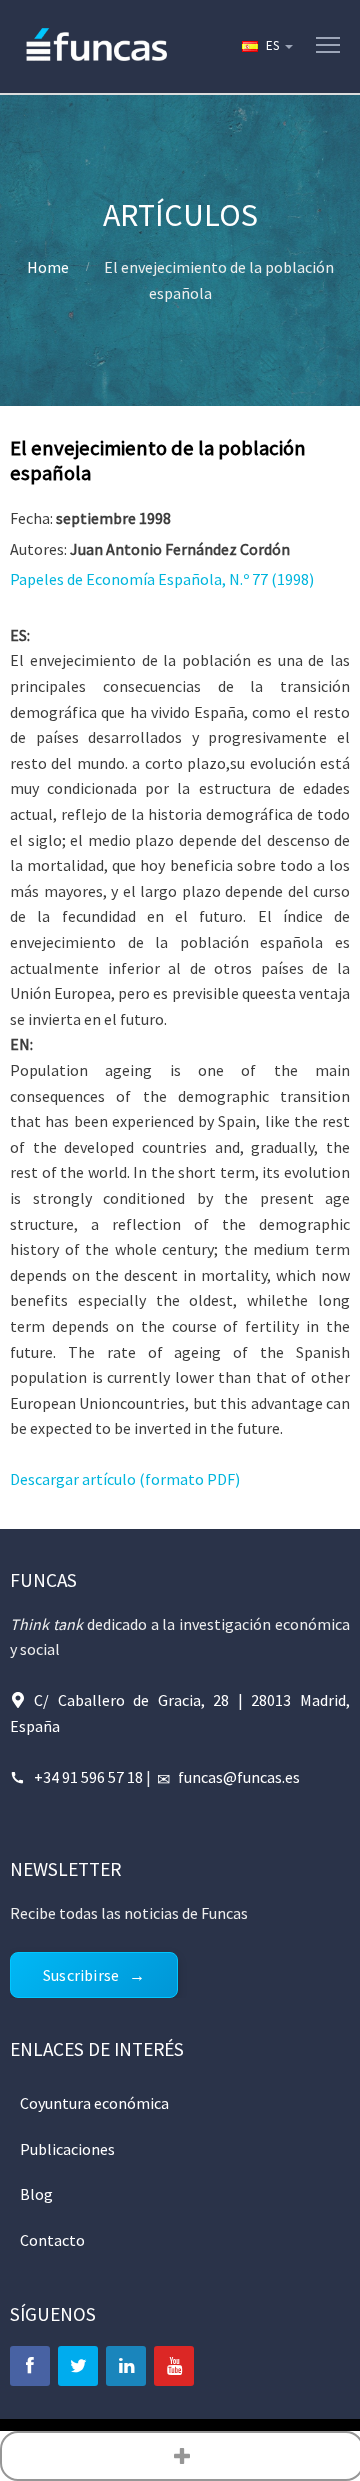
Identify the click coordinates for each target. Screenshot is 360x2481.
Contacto (52, 2240)
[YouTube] (174, 2366)
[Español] (266, 46)
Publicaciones (67, 2149)
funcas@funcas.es (239, 1777)
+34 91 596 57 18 (88, 1777)
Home (48, 267)
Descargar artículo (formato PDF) (125, 1479)
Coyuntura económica (94, 2103)
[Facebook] (30, 2366)
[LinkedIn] (126, 2366)
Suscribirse (81, 1975)
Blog (36, 2194)
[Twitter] (78, 2366)
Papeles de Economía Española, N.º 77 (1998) (162, 579)
